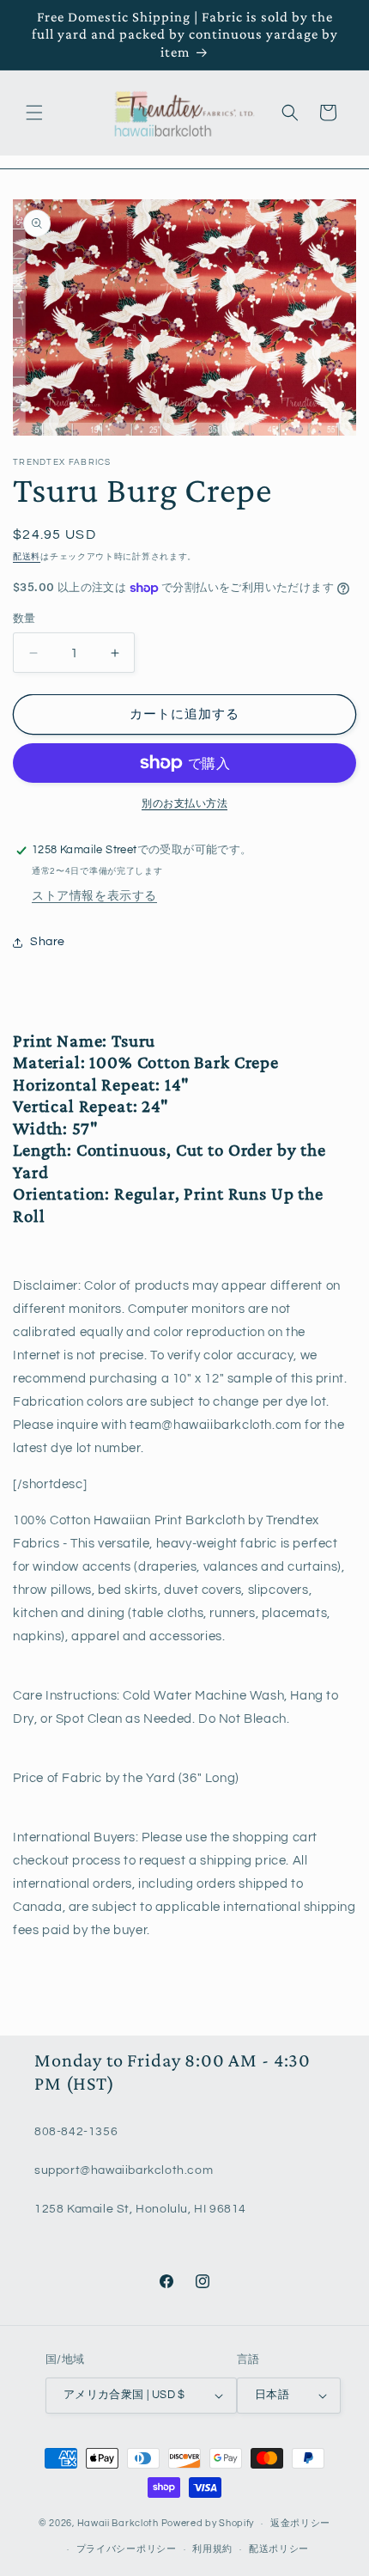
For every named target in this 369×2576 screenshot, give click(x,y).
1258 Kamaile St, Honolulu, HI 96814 (140, 2209)
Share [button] (48, 942)
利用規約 (212, 2549)
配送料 (27, 557)
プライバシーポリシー (127, 2549)
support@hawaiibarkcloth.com (124, 2170)
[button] (34, 113)
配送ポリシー (279, 2549)
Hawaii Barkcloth (118, 2523)
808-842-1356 (76, 2132)
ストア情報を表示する (94, 896)
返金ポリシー (300, 2523)
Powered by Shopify (208, 2523)
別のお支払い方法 (184, 804)
